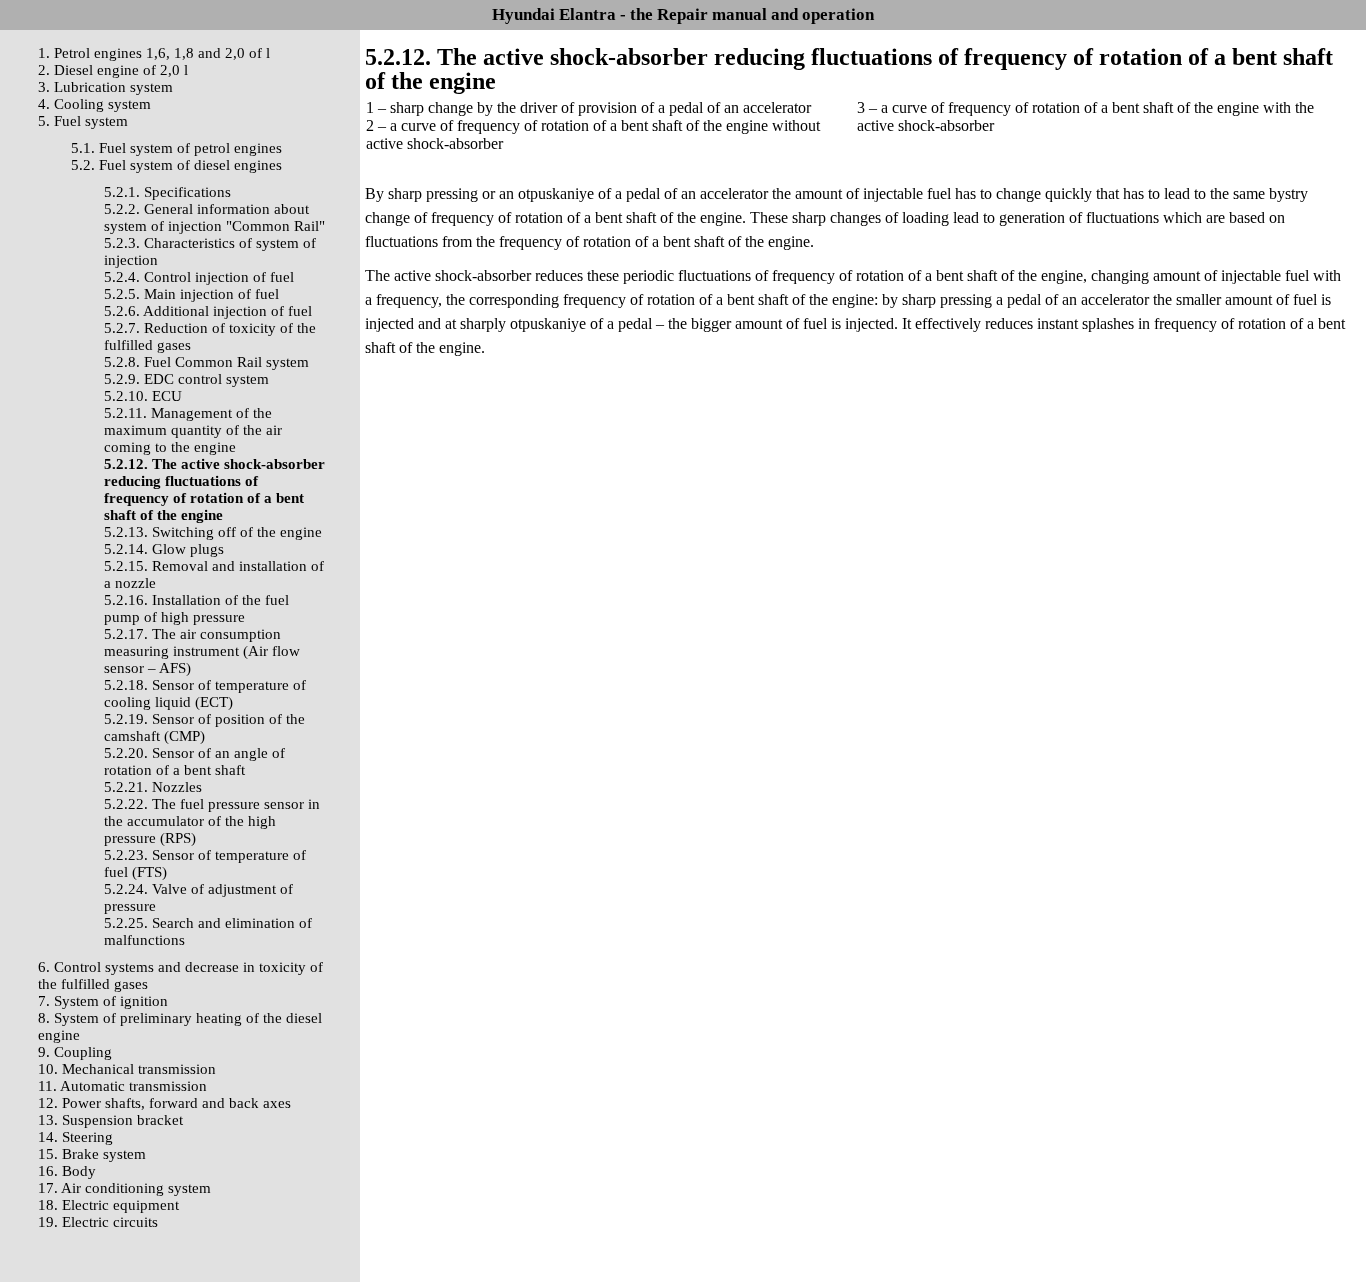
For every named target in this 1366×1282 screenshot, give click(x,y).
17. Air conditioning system (124, 1188)
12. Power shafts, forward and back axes (164, 1103)
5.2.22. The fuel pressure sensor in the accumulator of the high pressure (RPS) (212, 821)
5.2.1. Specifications (167, 192)
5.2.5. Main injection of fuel (191, 294)
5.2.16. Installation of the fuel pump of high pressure (196, 608)
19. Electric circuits (98, 1222)
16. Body (67, 1171)
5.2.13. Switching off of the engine (213, 532)
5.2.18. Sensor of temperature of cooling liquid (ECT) (205, 693)
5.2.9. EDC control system (186, 379)
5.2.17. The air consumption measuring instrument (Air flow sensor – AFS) (202, 651)
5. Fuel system (83, 121)
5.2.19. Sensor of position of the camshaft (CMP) (204, 727)
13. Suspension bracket (110, 1120)
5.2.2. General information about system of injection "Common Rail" (214, 217)
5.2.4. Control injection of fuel (199, 277)
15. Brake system (92, 1154)
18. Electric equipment (108, 1205)
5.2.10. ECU (143, 396)
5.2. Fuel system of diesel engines (176, 165)
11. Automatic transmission (122, 1086)
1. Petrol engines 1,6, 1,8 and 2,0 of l (154, 53)
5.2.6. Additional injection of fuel (208, 311)
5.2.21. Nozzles (153, 787)
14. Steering (75, 1137)
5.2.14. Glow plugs (164, 549)
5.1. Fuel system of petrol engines (176, 148)
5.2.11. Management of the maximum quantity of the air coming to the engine (193, 430)
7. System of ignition (103, 1001)
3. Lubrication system (105, 87)
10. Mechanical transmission (127, 1069)
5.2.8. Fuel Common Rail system (206, 362)
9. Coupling (75, 1052)
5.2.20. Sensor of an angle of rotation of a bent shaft (194, 761)
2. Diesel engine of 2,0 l (113, 70)
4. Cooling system (94, 104)
